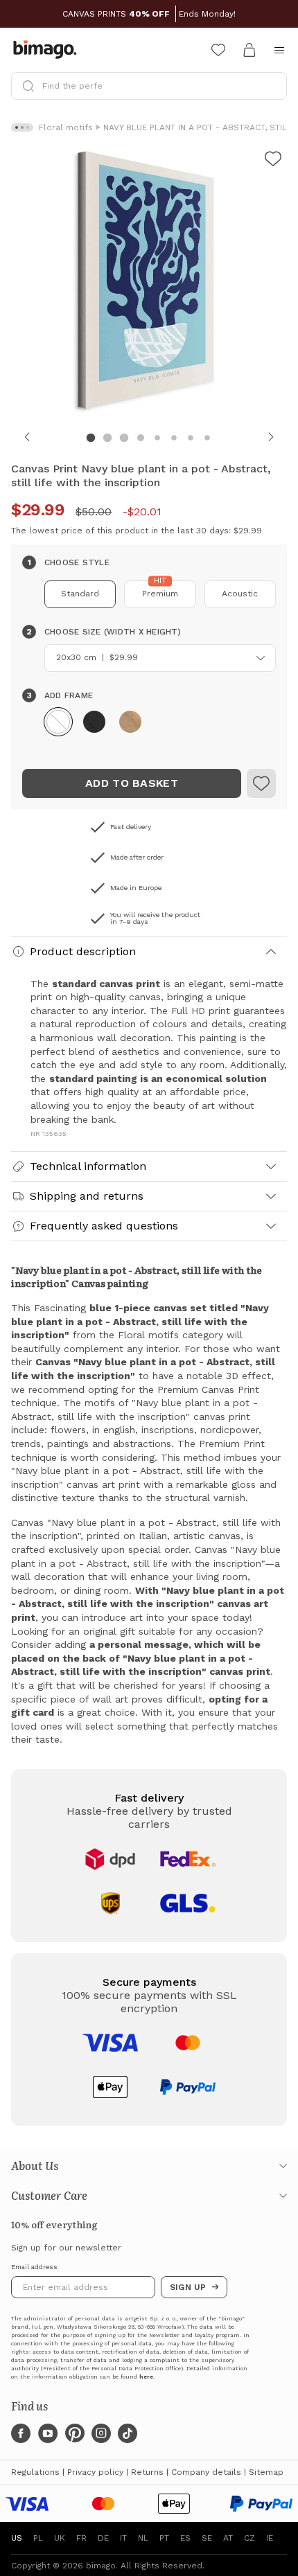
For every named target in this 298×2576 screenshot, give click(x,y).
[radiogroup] (149, 594)
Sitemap (266, 2472)
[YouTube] (48, 2433)
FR (81, 2538)
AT (228, 2538)
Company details (206, 2472)
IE (270, 2538)
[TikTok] (128, 2433)
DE (103, 2538)
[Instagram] (101, 2433)
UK (60, 2538)
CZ (249, 2538)
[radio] (80, 594)
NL (143, 2538)
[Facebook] (21, 2433)
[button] (58, 722)
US (17, 2538)
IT (123, 2538)
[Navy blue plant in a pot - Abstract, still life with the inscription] (261, 783)
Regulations (35, 2472)
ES (185, 2538)
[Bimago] (48, 50)
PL (38, 2538)
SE (207, 2538)
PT (164, 2538)
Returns (147, 2472)
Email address (34, 2267)
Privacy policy (95, 2472)
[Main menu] (279, 50)
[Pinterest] (75, 2433)
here (146, 2377)
